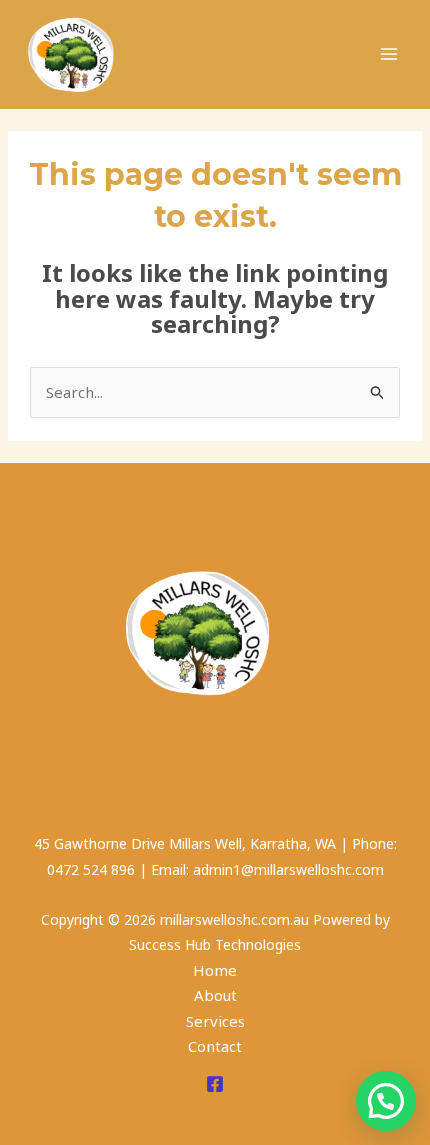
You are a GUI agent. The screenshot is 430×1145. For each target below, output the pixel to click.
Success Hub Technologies (215, 944)
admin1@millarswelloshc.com (288, 869)
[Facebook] (215, 1084)
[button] (386, 1101)
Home (215, 970)
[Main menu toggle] (389, 54)
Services (215, 1021)
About (215, 995)
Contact (215, 1046)
